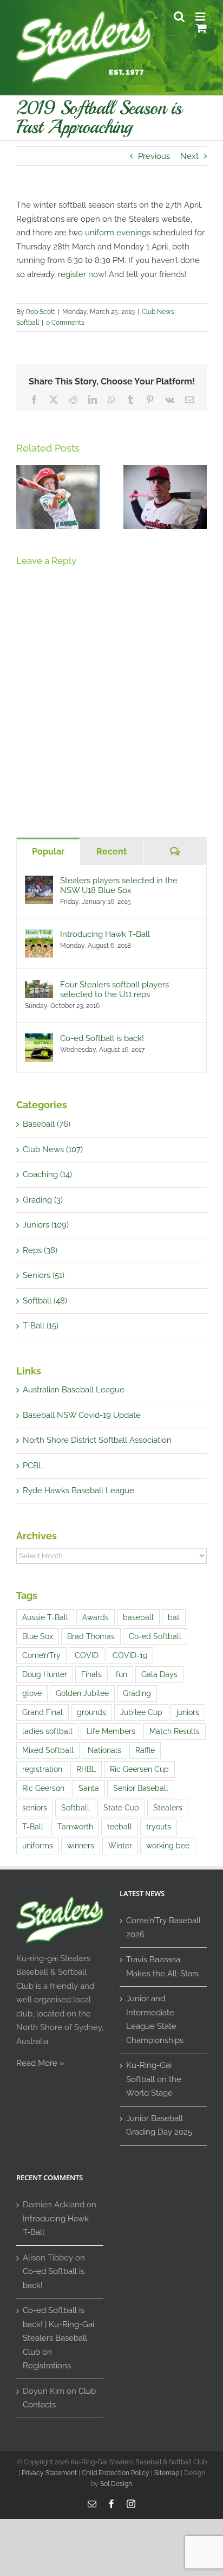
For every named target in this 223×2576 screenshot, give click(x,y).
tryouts (159, 1827)
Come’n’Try (41, 1655)
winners (81, 1846)
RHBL (86, 1769)
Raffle (145, 1750)
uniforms (38, 1846)
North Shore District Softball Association (97, 1440)
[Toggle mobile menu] (201, 17)
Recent (111, 852)
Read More (37, 2063)
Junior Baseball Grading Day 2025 (159, 2125)
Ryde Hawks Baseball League (78, 1491)
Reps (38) (40, 1250)
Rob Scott (41, 312)
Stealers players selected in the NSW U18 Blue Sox (119, 885)
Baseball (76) (47, 1124)
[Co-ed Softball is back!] (39, 1040)
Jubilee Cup (141, 1712)
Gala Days (159, 1674)
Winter (120, 1846)
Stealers (168, 1808)
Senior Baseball (141, 1788)
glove (32, 1693)
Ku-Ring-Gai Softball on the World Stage (154, 2079)
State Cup (121, 1808)
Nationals (104, 1750)
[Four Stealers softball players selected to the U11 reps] (39, 986)
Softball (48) (45, 1301)
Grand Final (42, 1712)
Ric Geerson (43, 1788)
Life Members (111, 1731)
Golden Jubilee (82, 1693)
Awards (96, 1617)
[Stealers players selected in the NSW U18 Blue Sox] (39, 882)
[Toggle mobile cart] (201, 28)
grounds (91, 1712)
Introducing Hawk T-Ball (105, 934)
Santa (89, 1788)
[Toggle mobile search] (179, 17)
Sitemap (167, 2473)
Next (189, 156)
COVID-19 (130, 1655)
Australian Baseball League (74, 1390)
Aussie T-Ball (45, 1617)
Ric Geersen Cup (139, 1769)
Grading (137, 1693)
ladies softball (47, 1731)
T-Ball (33, 1827)
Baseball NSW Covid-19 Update (82, 1415)
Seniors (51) (44, 1275)
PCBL (33, 1466)
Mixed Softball (48, 1750)
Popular (48, 852)
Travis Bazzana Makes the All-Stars (162, 1967)
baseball (138, 1617)
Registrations (47, 2366)
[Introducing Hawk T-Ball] (39, 936)
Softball (28, 323)
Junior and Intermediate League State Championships (155, 2019)
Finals (91, 1674)
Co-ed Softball (155, 1636)
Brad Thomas (91, 1636)
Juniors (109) (46, 1225)
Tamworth (75, 1827)
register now (81, 274)
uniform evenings (118, 233)
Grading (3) (43, 1200)
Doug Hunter (45, 1674)
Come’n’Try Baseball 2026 (163, 1928)
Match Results (175, 1731)
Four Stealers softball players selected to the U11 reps (114, 990)
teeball (120, 1827)
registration (42, 1769)
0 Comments (65, 323)
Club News (158, 312)
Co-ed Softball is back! (102, 1038)
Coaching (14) (47, 1174)
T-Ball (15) (41, 1326)
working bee (168, 1846)
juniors (188, 1712)
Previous (154, 156)
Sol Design (116, 2484)
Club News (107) (53, 1149)
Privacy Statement (49, 2473)
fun (122, 1674)
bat (174, 1617)
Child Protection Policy (116, 2473)
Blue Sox (38, 1636)
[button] (24, 497)
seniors (35, 1808)
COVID (87, 1655)
